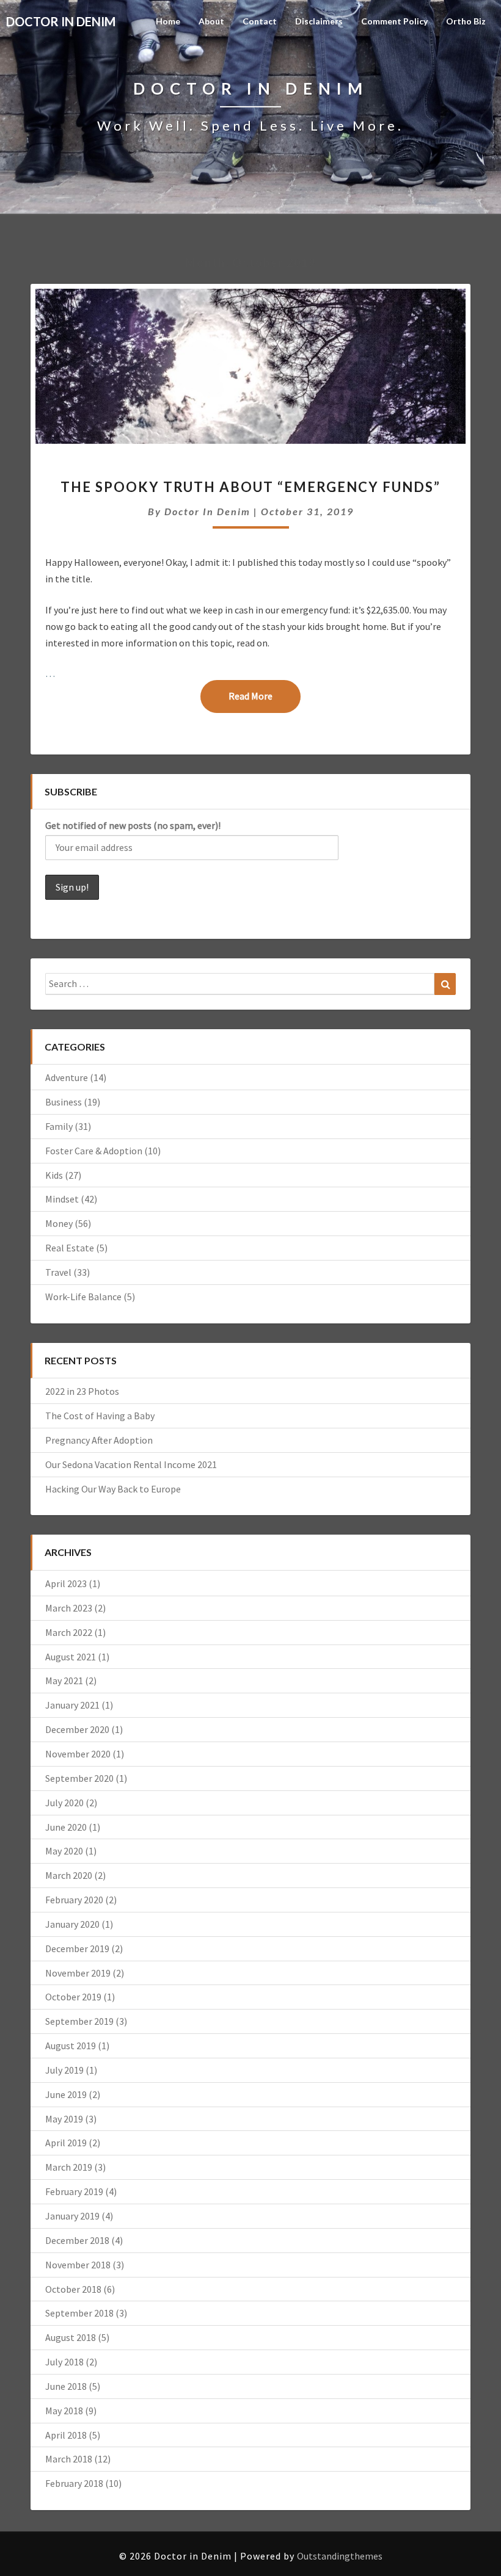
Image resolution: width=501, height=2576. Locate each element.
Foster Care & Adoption (94, 1151)
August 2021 (71, 1657)
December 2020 (77, 1729)
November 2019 (78, 1973)
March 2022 (69, 1632)
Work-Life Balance (83, 1297)
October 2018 (73, 2289)
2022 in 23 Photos (82, 1391)
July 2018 (64, 2362)
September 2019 (79, 2021)
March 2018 (69, 2459)
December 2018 (77, 2240)
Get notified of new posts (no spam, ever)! (133, 825)
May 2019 (64, 2119)
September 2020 (79, 1778)
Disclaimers (319, 21)
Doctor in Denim (207, 511)
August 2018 (71, 2337)
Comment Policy (394, 21)
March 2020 (69, 1875)
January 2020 (72, 1924)
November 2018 (78, 2265)
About (211, 21)
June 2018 (66, 2386)
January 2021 (72, 1705)
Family (59, 1126)
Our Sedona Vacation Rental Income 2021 (131, 1464)
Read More (265, 696)
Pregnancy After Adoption (99, 1440)
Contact (260, 21)
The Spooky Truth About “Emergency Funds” (250, 487)
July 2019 (64, 2070)
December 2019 (77, 1948)
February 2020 (74, 1900)
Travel (58, 1272)
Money (59, 1223)
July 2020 (64, 1803)
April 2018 (66, 2435)
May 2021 (64, 1681)
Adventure (67, 1077)
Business (64, 1102)
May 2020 (64, 1851)
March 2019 (69, 2167)
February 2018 (74, 2483)
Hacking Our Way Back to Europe (113, 1489)
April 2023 (66, 1583)
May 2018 (64, 2411)
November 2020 (78, 1754)
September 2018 (79, 2313)
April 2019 (66, 2143)
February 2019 (74, 2191)
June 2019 (66, 2094)
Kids (54, 1175)
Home (168, 21)
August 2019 (71, 2046)
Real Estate (70, 1248)
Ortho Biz (466, 21)
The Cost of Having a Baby (100, 1416)
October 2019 (73, 1997)
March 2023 (69, 1608)
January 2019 (72, 2216)
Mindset (62, 1199)
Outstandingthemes (340, 2556)
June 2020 (66, 1827)
